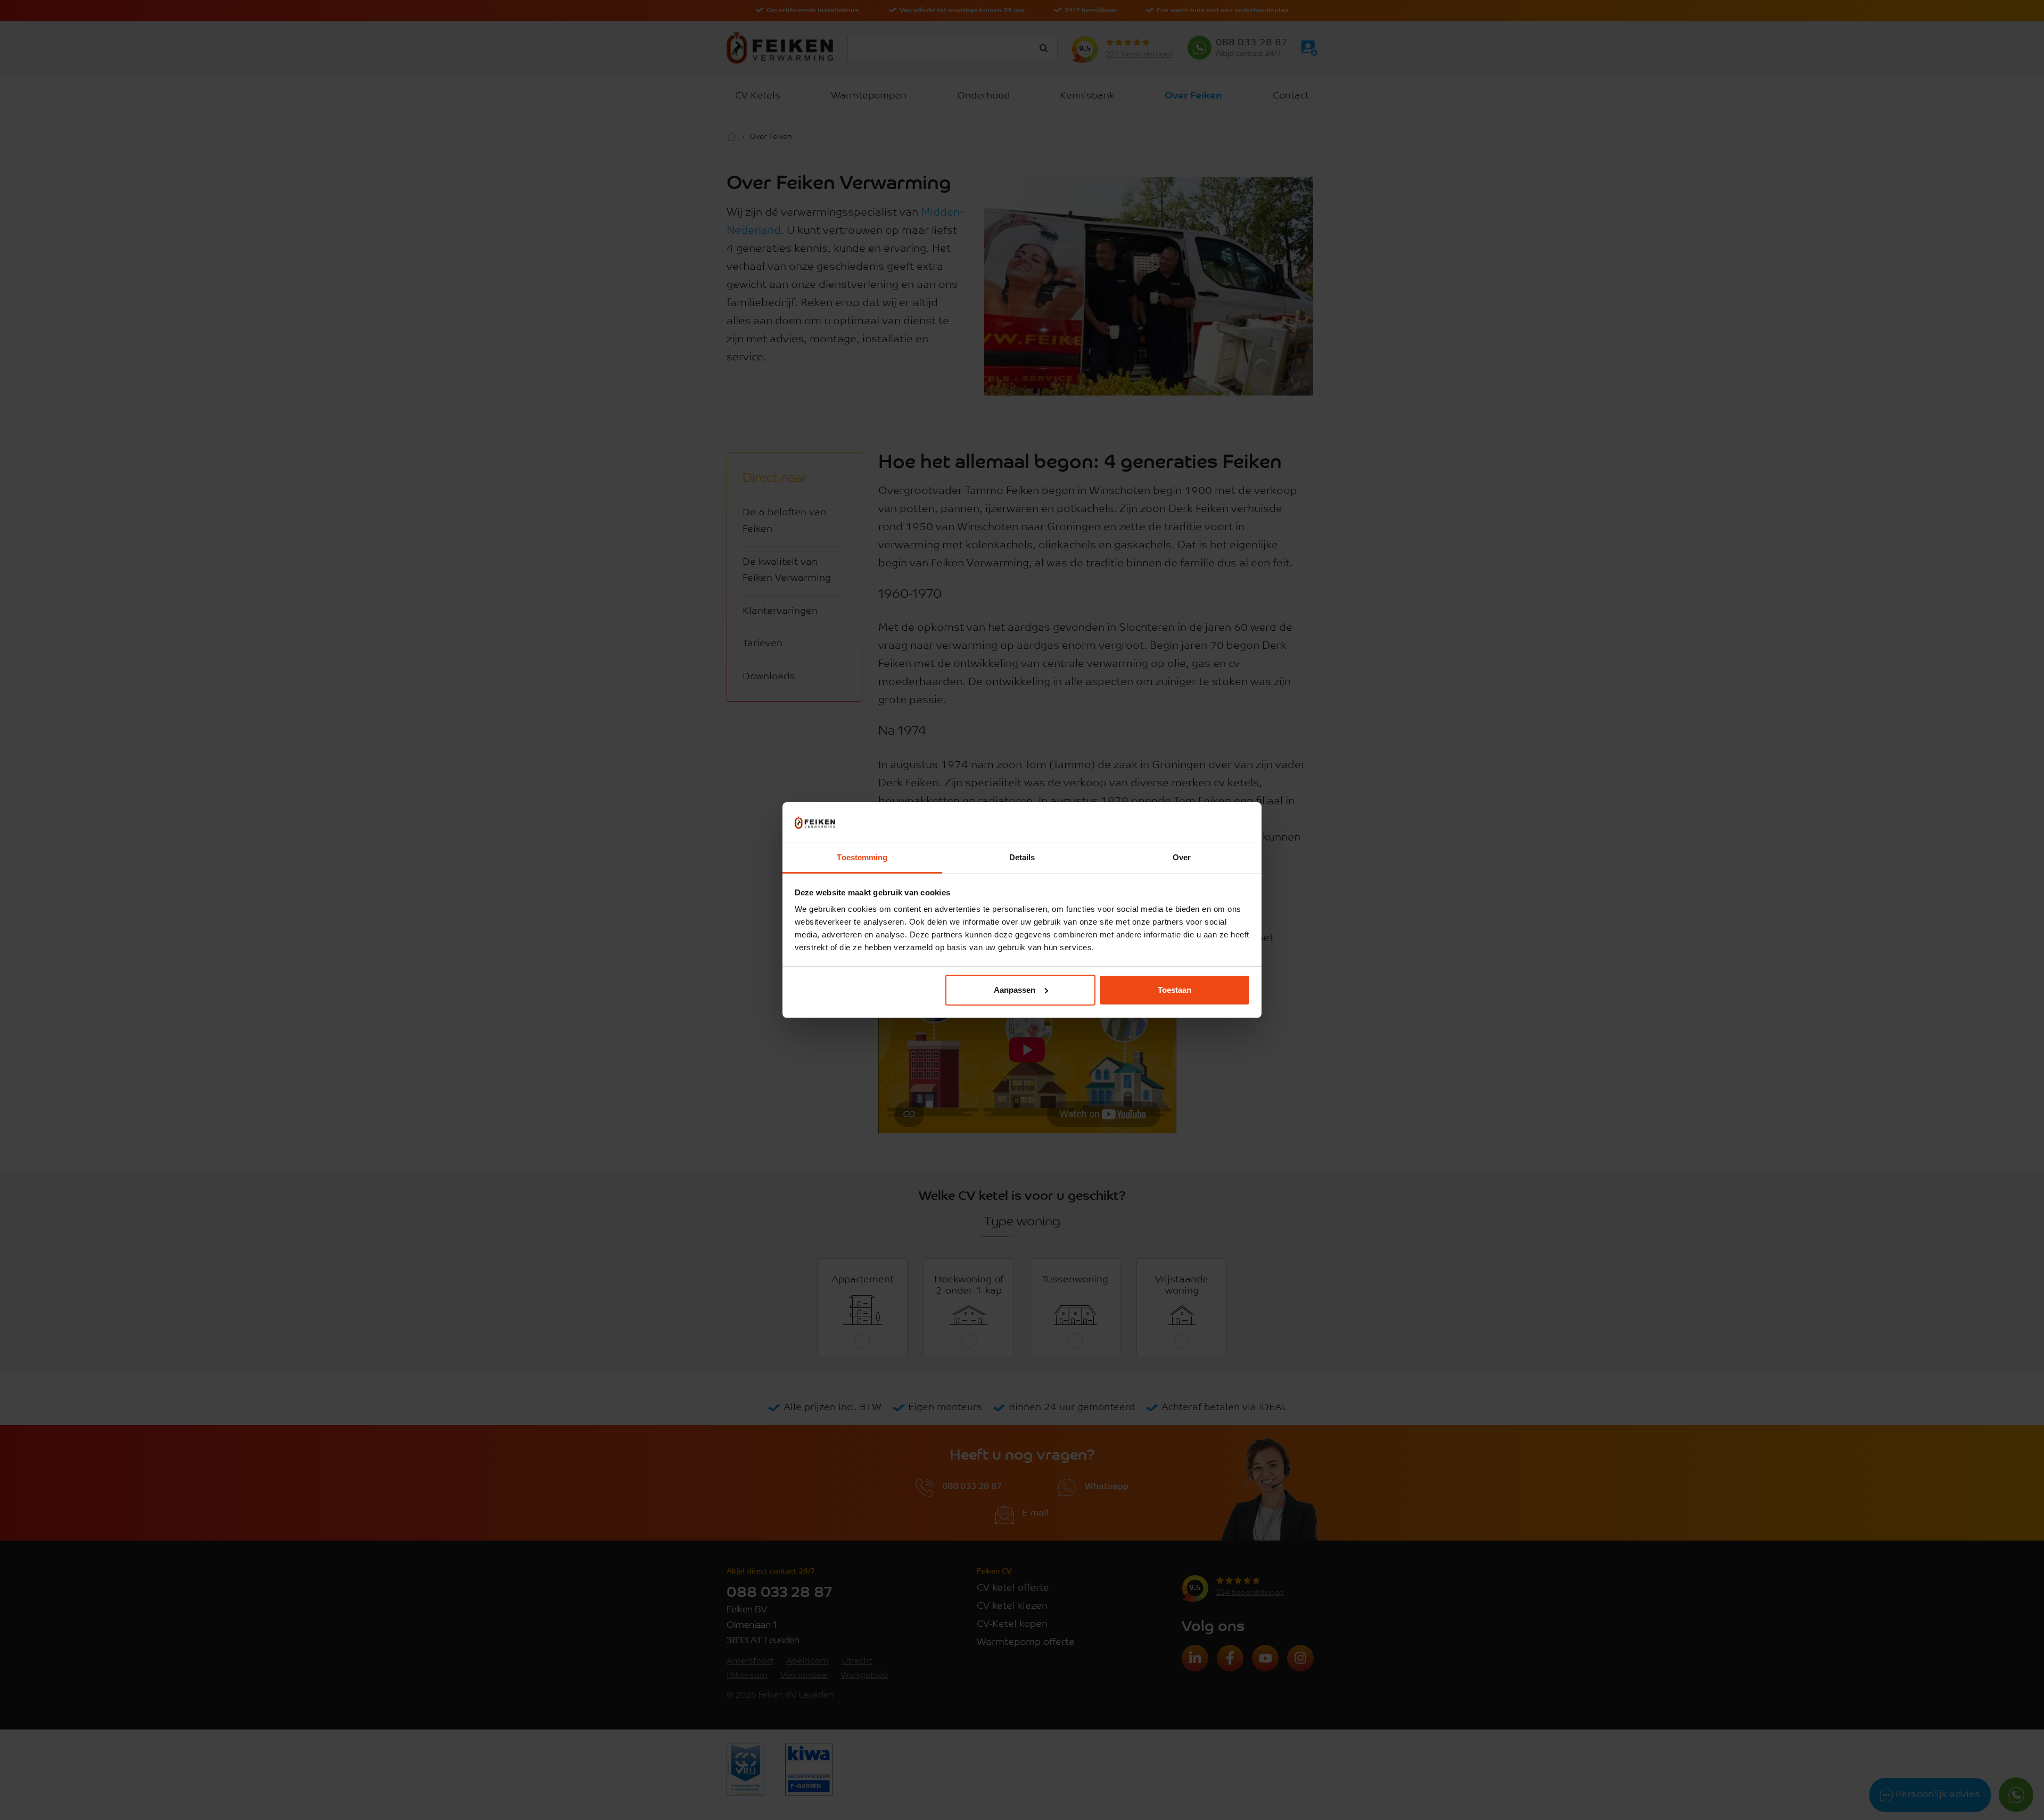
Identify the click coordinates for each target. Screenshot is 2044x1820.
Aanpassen (1015, 990)
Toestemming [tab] (862, 857)
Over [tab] (1182, 857)
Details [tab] (1022, 857)
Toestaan (1175, 990)
